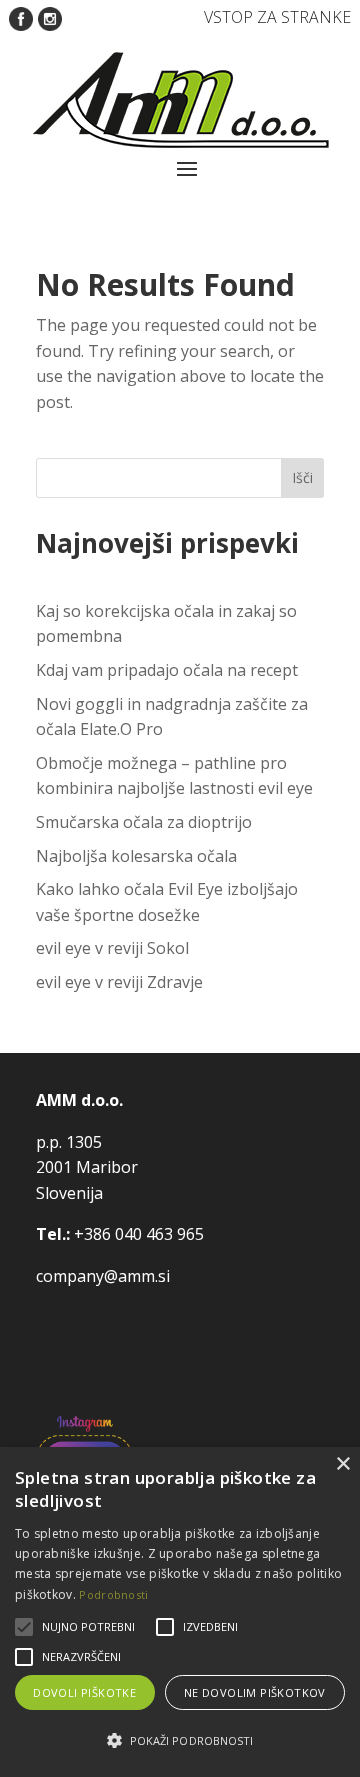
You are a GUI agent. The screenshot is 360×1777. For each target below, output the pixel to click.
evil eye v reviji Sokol (112, 948)
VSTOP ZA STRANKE (277, 17)
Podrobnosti (113, 1594)
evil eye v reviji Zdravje (119, 982)
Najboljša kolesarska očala (136, 856)
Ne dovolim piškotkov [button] (255, 1692)
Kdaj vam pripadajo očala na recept (167, 670)
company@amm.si (103, 1276)
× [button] (342, 1464)
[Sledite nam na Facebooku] (21, 17)
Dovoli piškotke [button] (84, 1692)
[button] (180, 1741)
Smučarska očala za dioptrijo (144, 822)
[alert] (180, 1612)
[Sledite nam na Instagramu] (50, 17)
